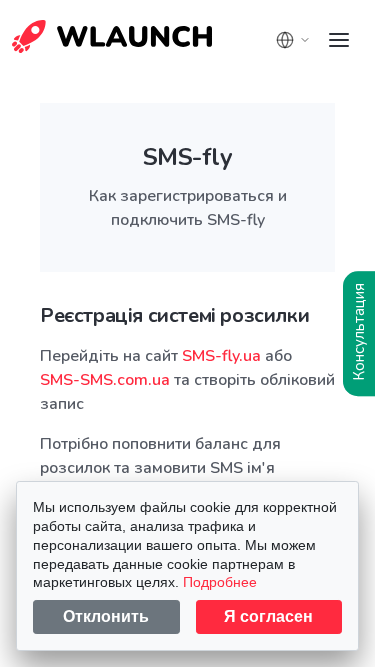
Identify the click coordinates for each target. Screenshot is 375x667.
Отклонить (106, 616)
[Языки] (293, 40)
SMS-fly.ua (221, 356)
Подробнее (220, 582)
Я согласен (268, 616)
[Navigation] (339, 40)
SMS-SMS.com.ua (105, 380)
